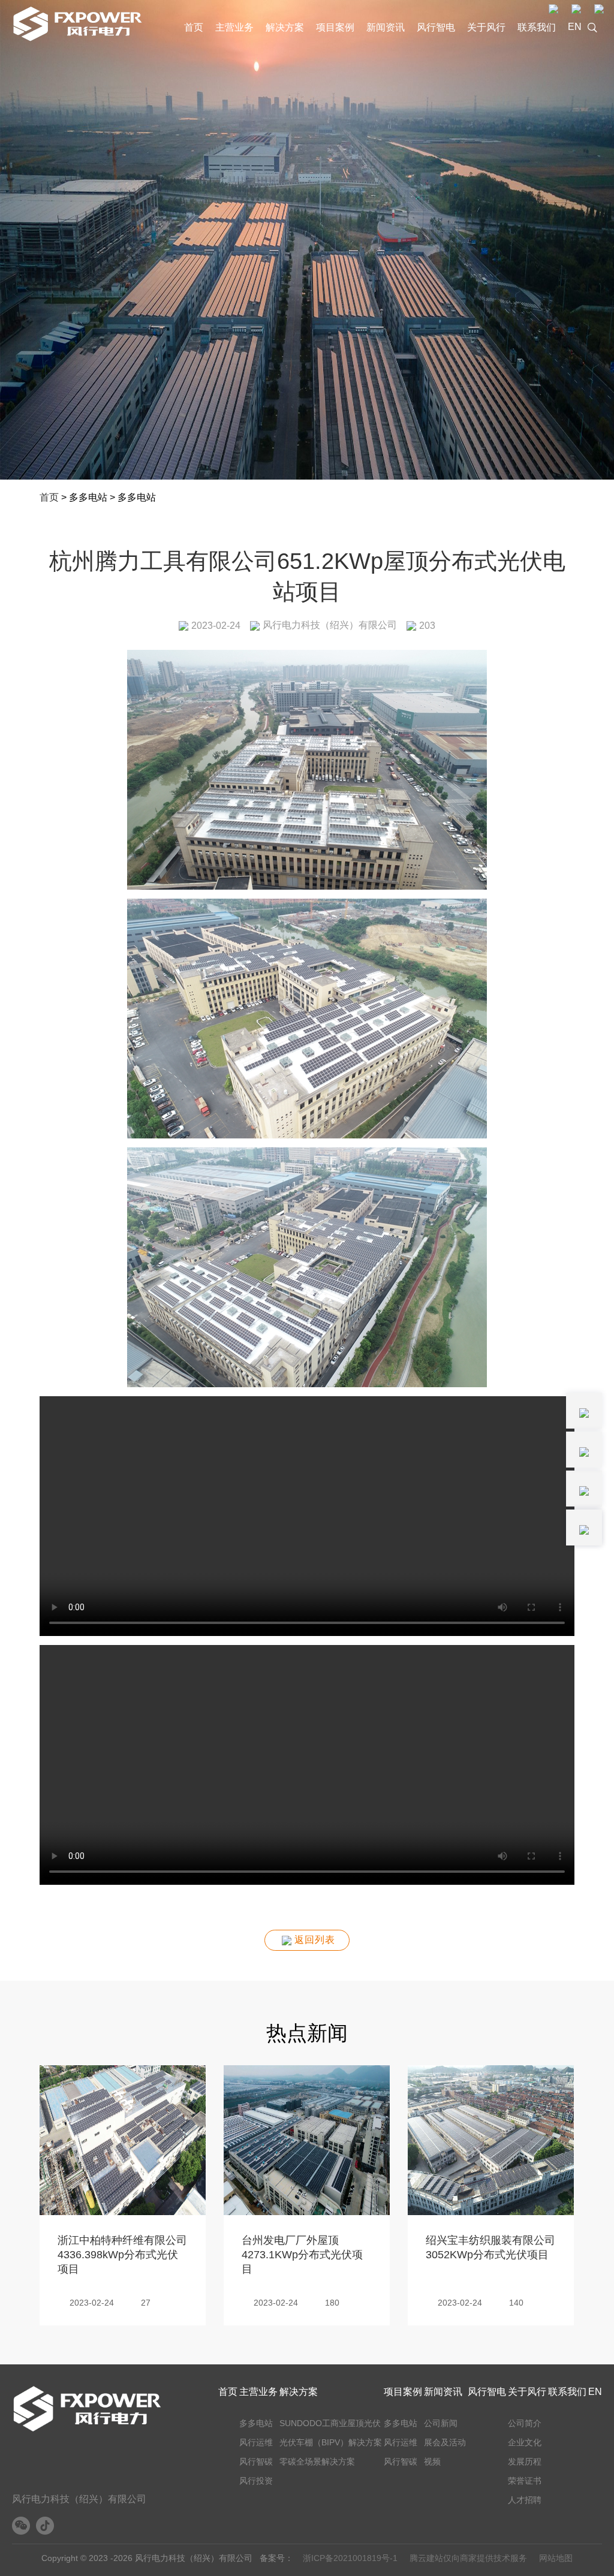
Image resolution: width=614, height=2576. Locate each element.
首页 (194, 27)
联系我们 (537, 27)
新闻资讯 (386, 27)
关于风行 (486, 27)
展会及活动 (445, 2442)
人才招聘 (525, 2500)
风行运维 (256, 2442)
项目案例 (335, 27)
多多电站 (256, 2423)
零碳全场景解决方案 (317, 2461)
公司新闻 (441, 2423)
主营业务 (234, 27)
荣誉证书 (525, 2481)
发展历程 (525, 2461)
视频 (432, 2461)
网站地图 (556, 2558)
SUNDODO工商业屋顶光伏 (330, 2423)
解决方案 (285, 27)
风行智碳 (256, 2461)
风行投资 (256, 2481)
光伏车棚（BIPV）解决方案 (331, 2442)
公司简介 (525, 2423)
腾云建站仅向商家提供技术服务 (468, 2558)
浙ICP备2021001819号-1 (350, 2558)
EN (575, 27)
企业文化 (525, 2442)
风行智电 (436, 27)
